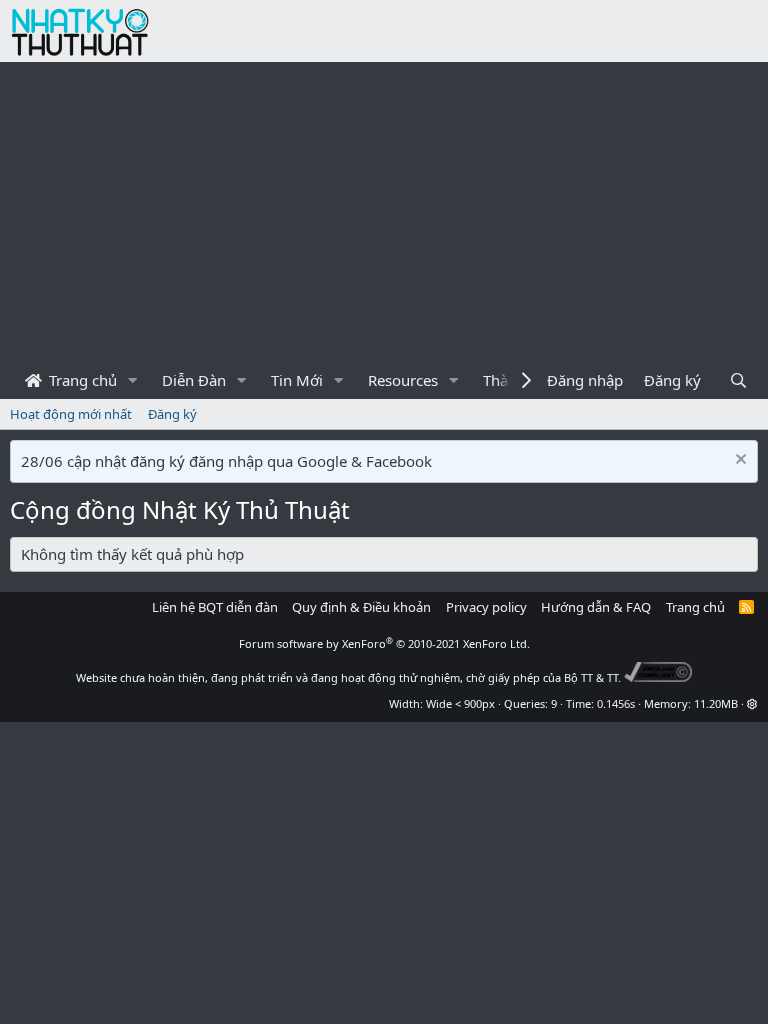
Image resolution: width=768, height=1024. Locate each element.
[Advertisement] (384, 212)
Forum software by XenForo (384, 643)
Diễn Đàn (194, 380)
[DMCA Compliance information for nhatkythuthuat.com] (658, 677)
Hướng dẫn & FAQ (596, 607)
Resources (403, 380)
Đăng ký (172, 414)
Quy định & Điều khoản (361, 607)
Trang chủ (81, 380)
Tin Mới (297, 380)
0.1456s (616, 703)
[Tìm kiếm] (738, 380)
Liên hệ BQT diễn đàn (215, 607)
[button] (133, 380)
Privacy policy (486, 607)
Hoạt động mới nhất (71, 414)
